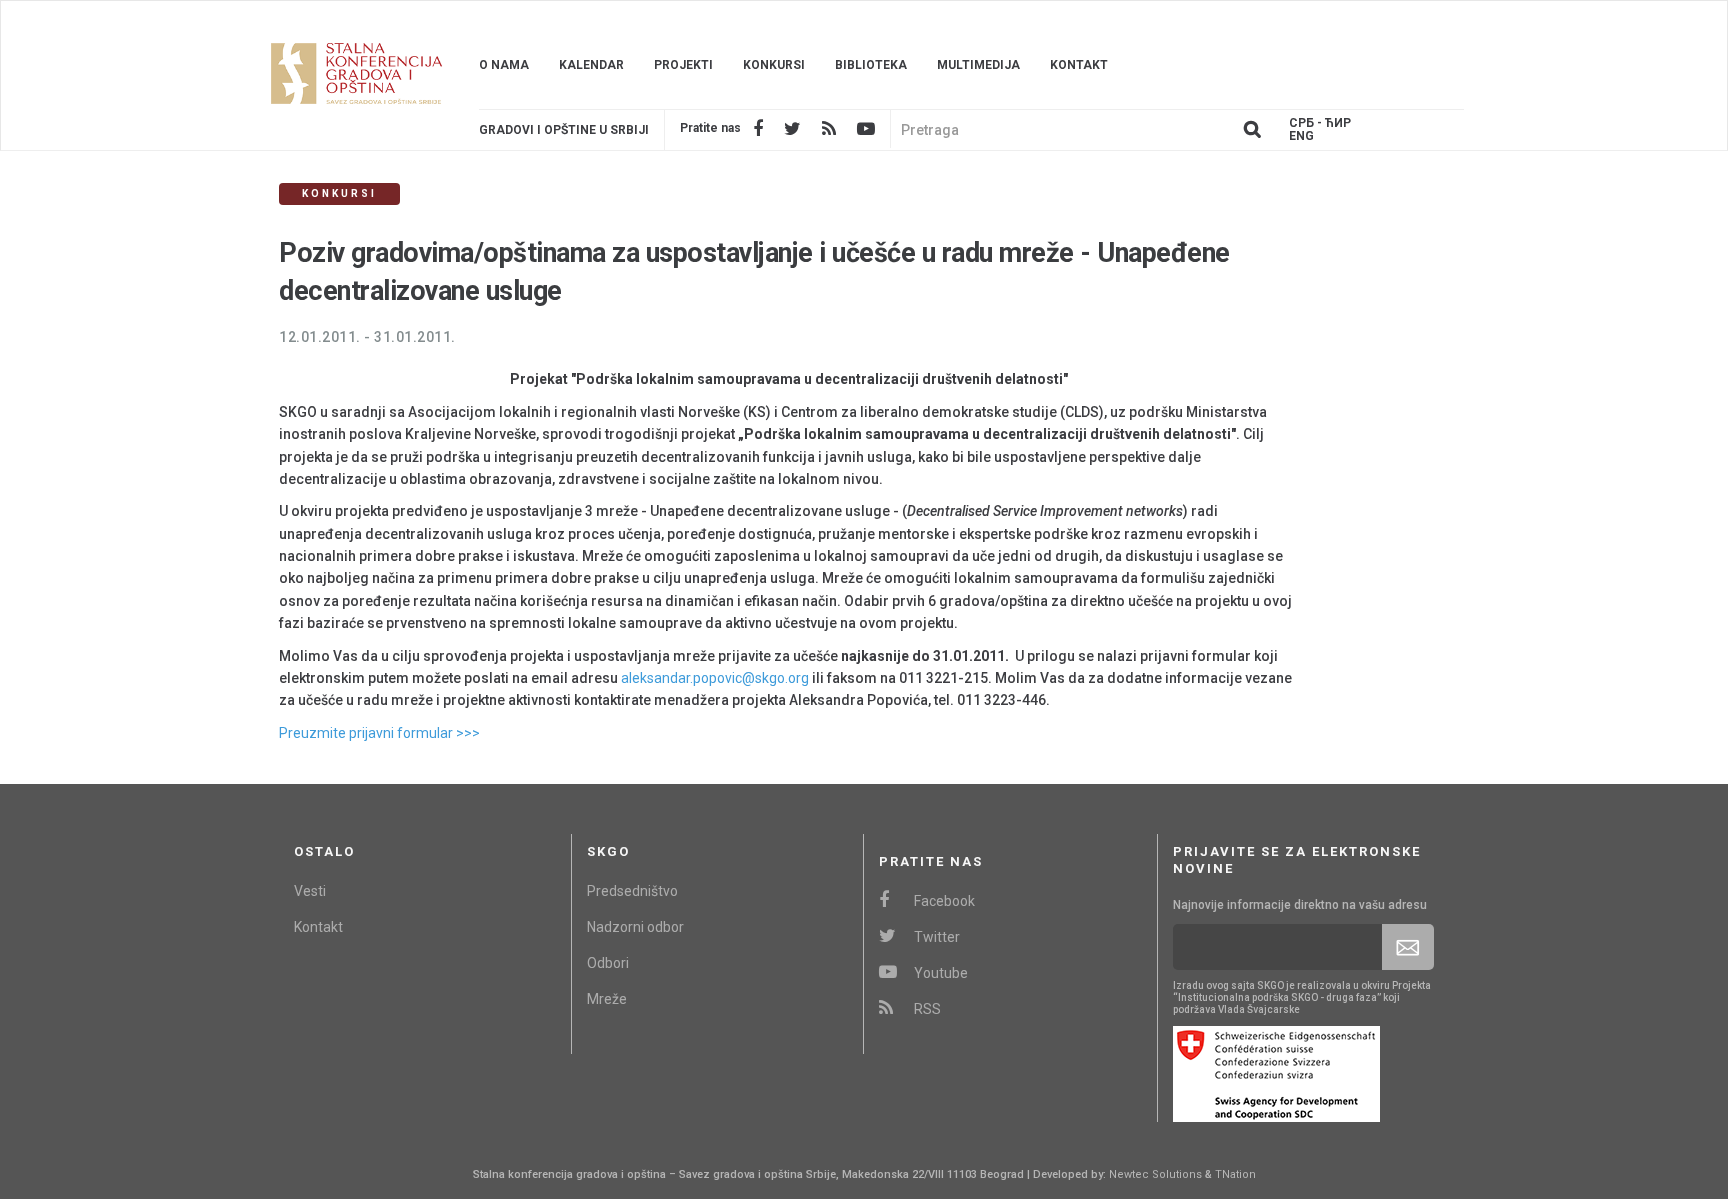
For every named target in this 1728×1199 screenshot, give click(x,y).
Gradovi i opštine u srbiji (564, 130)
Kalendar (591, 65)
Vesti (310, 891)
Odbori (608, 963)
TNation (1235, 1174)
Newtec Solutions (1155, 1174)
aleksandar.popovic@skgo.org (715, 678)
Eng (1301, 136)
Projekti (683, 65)
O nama (504, 65)
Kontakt (1079, 65)
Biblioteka (871, 65)
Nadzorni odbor (635, 927)
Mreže (607, 999)
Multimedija (978, 65)
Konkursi (774, 65)
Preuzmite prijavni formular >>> (379, 733)
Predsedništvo (632, 891)
